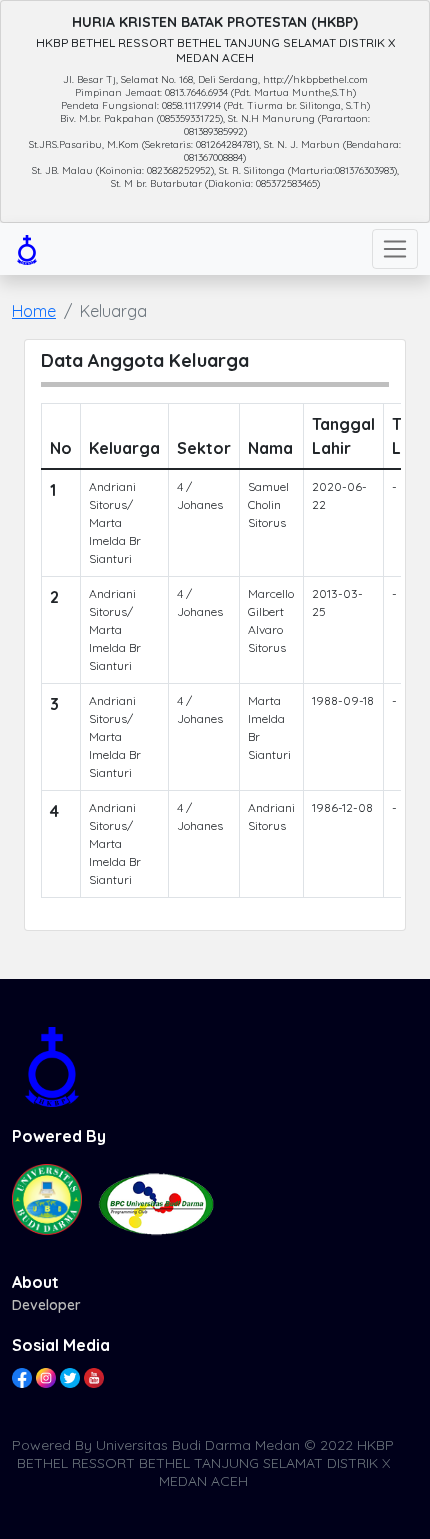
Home (34, 311)
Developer (46, 1305)
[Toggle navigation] (395, 249)
